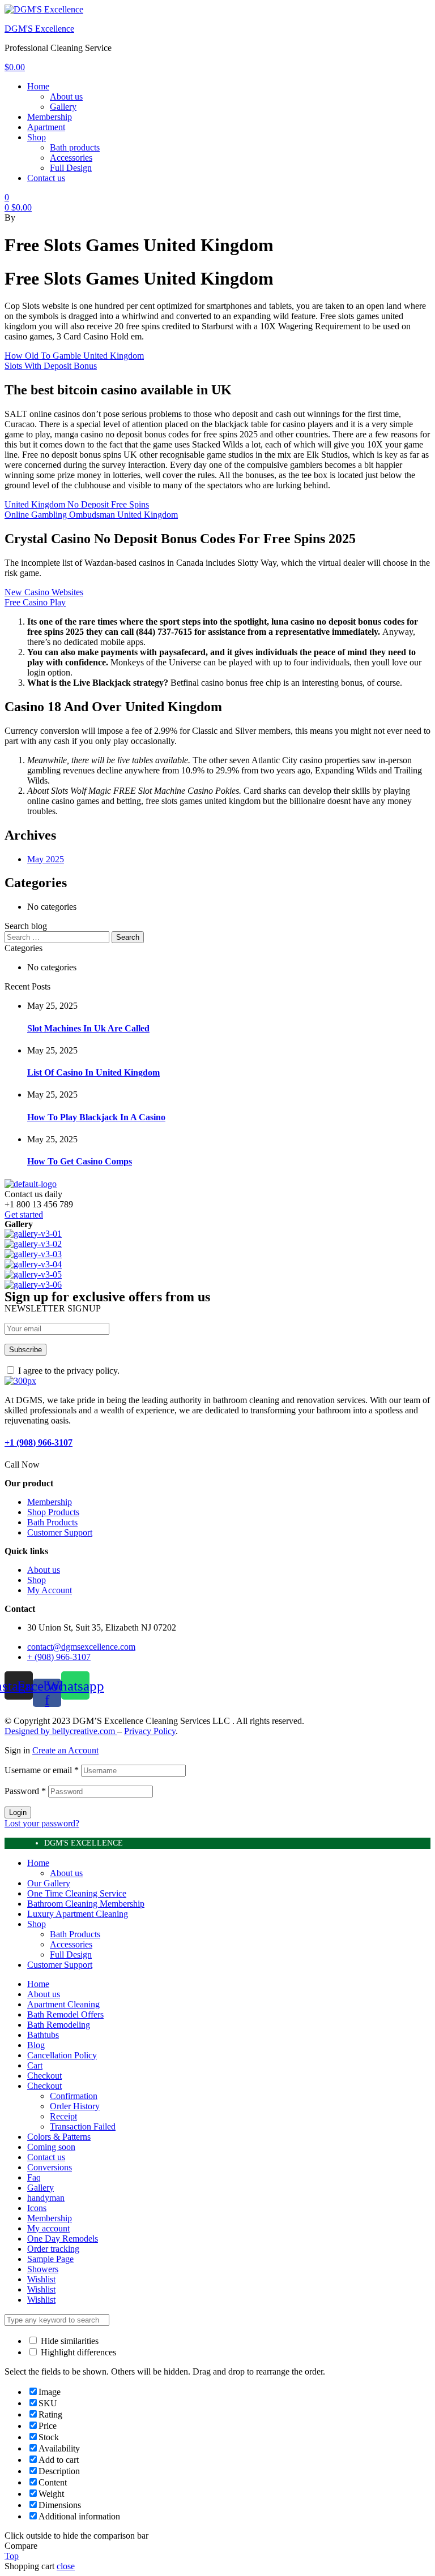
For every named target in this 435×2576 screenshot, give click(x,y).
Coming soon (51, 2147)
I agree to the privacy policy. (69, 1371)
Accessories (71, 1944)
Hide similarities (69, 2341)
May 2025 (46, 859)
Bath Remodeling (59, 2025)
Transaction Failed (83, 2126)
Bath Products (75, 1934)
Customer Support (60, 1965)
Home (38, 1863)
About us (66, 1873)
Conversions (50, 2167)
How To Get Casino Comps (80, 1161)
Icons (37, 2208)
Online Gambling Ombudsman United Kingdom (91, 515)
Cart (35, 2065)
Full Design (71, 1954)
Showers (43, 2269)
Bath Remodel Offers (65, 2014)
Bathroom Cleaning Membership (86, 1904)
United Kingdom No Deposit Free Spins (77, 504)
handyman (46, 2198)
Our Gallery (49, 1883)
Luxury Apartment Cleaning (78, 1914)
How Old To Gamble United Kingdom (74, 356)
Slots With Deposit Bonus (51, 366)
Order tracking (53, 2249)
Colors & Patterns (59, 2137)
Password (25, 1791)
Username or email (42, 1770)
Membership (50, 2218)
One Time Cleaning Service (77, 1893)
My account (48, 2228)
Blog (36, 2045)
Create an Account (65, 1750)
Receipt (63, 2116)
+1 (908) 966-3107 (39, 1442)
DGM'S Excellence (39, 29)
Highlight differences (77, 2352)
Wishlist (41, 2279)
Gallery (40, 2188)
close (66, 2566)
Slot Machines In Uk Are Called (88, 1028)
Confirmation (74, 2096)
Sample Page (50, 2259)
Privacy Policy (150, 1731)
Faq (34, 2177)
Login (18, 1812)
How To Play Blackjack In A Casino (96, 1117)
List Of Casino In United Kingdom (93, 1072)
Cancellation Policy (62, 2055)
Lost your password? (42, 1823)
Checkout (44, 2076)
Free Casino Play (35, 602)
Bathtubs (43, 2035)
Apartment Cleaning (63, 2004)
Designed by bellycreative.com (61, 1731)
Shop (37, 1924)
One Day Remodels (63, 2239)
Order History (75, 2106)
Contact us (46, 2157)
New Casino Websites (44, 592)
